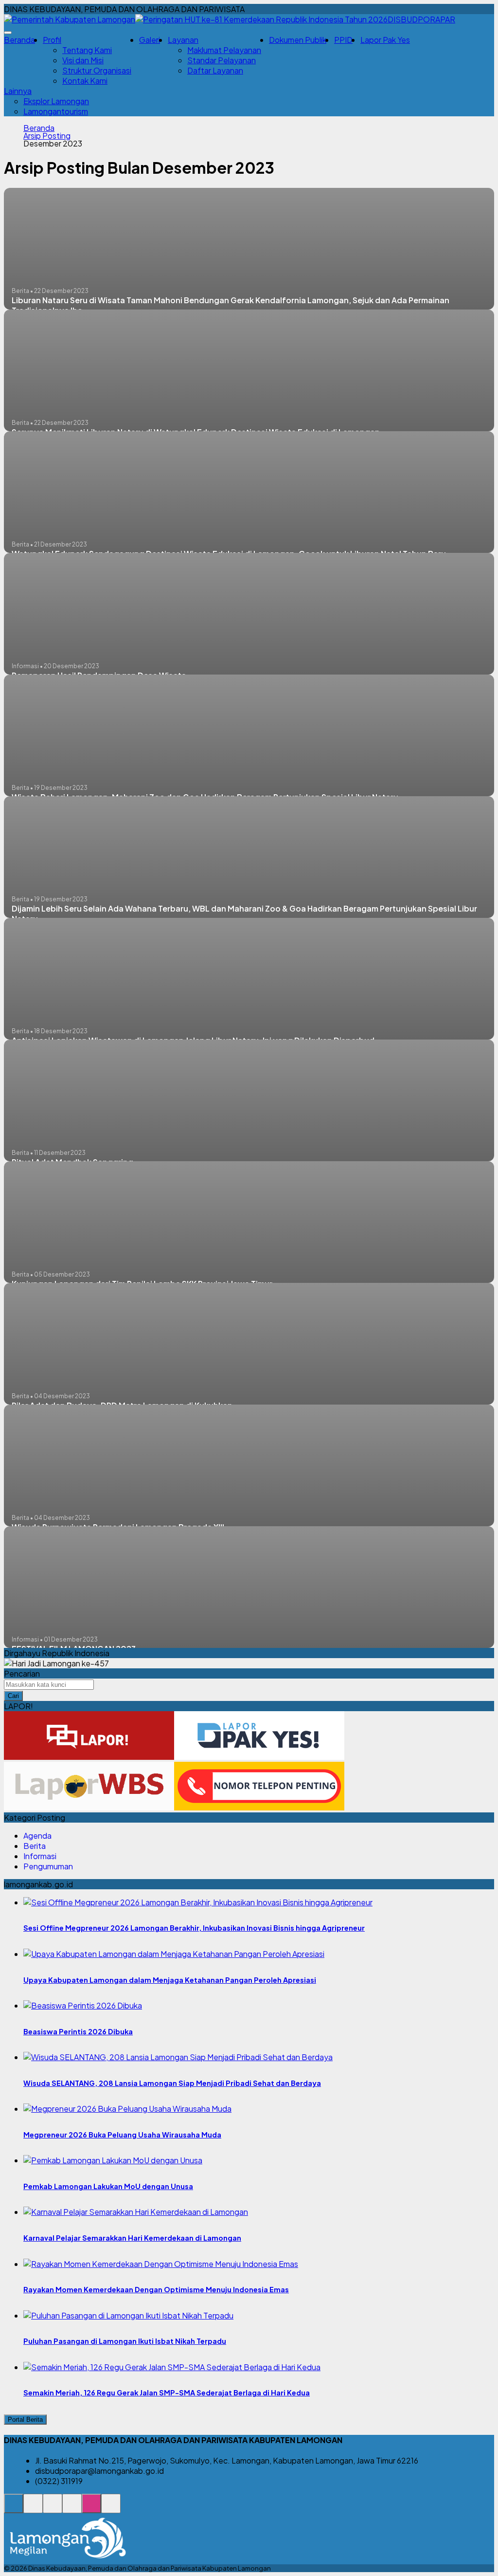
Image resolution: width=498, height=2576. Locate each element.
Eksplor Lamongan (56, 101)
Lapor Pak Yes (385, 40)
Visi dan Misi (83, 60)
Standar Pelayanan (222, 60)
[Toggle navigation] (8, 33)
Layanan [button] (183, 40)
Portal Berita (25, 2420)
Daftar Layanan (215, 70)
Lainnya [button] (18, 91)
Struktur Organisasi (97, 70)
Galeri (150, 40)
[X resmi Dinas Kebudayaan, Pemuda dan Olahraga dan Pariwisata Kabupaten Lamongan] (72, 2509)
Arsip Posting (47, 136)
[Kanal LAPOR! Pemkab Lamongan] (33, 2509)
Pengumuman (48, 1866)
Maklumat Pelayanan (224, 50)
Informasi (40, 1856)
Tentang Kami (87, 50)
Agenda (37, 1836)
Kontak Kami (85, 81)
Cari (13, 1696)
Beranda (19, 40)
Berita (35, 1846)
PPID (343, 40)
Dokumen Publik (298, 40)
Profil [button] (52, 40)
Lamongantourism (56, 111)
